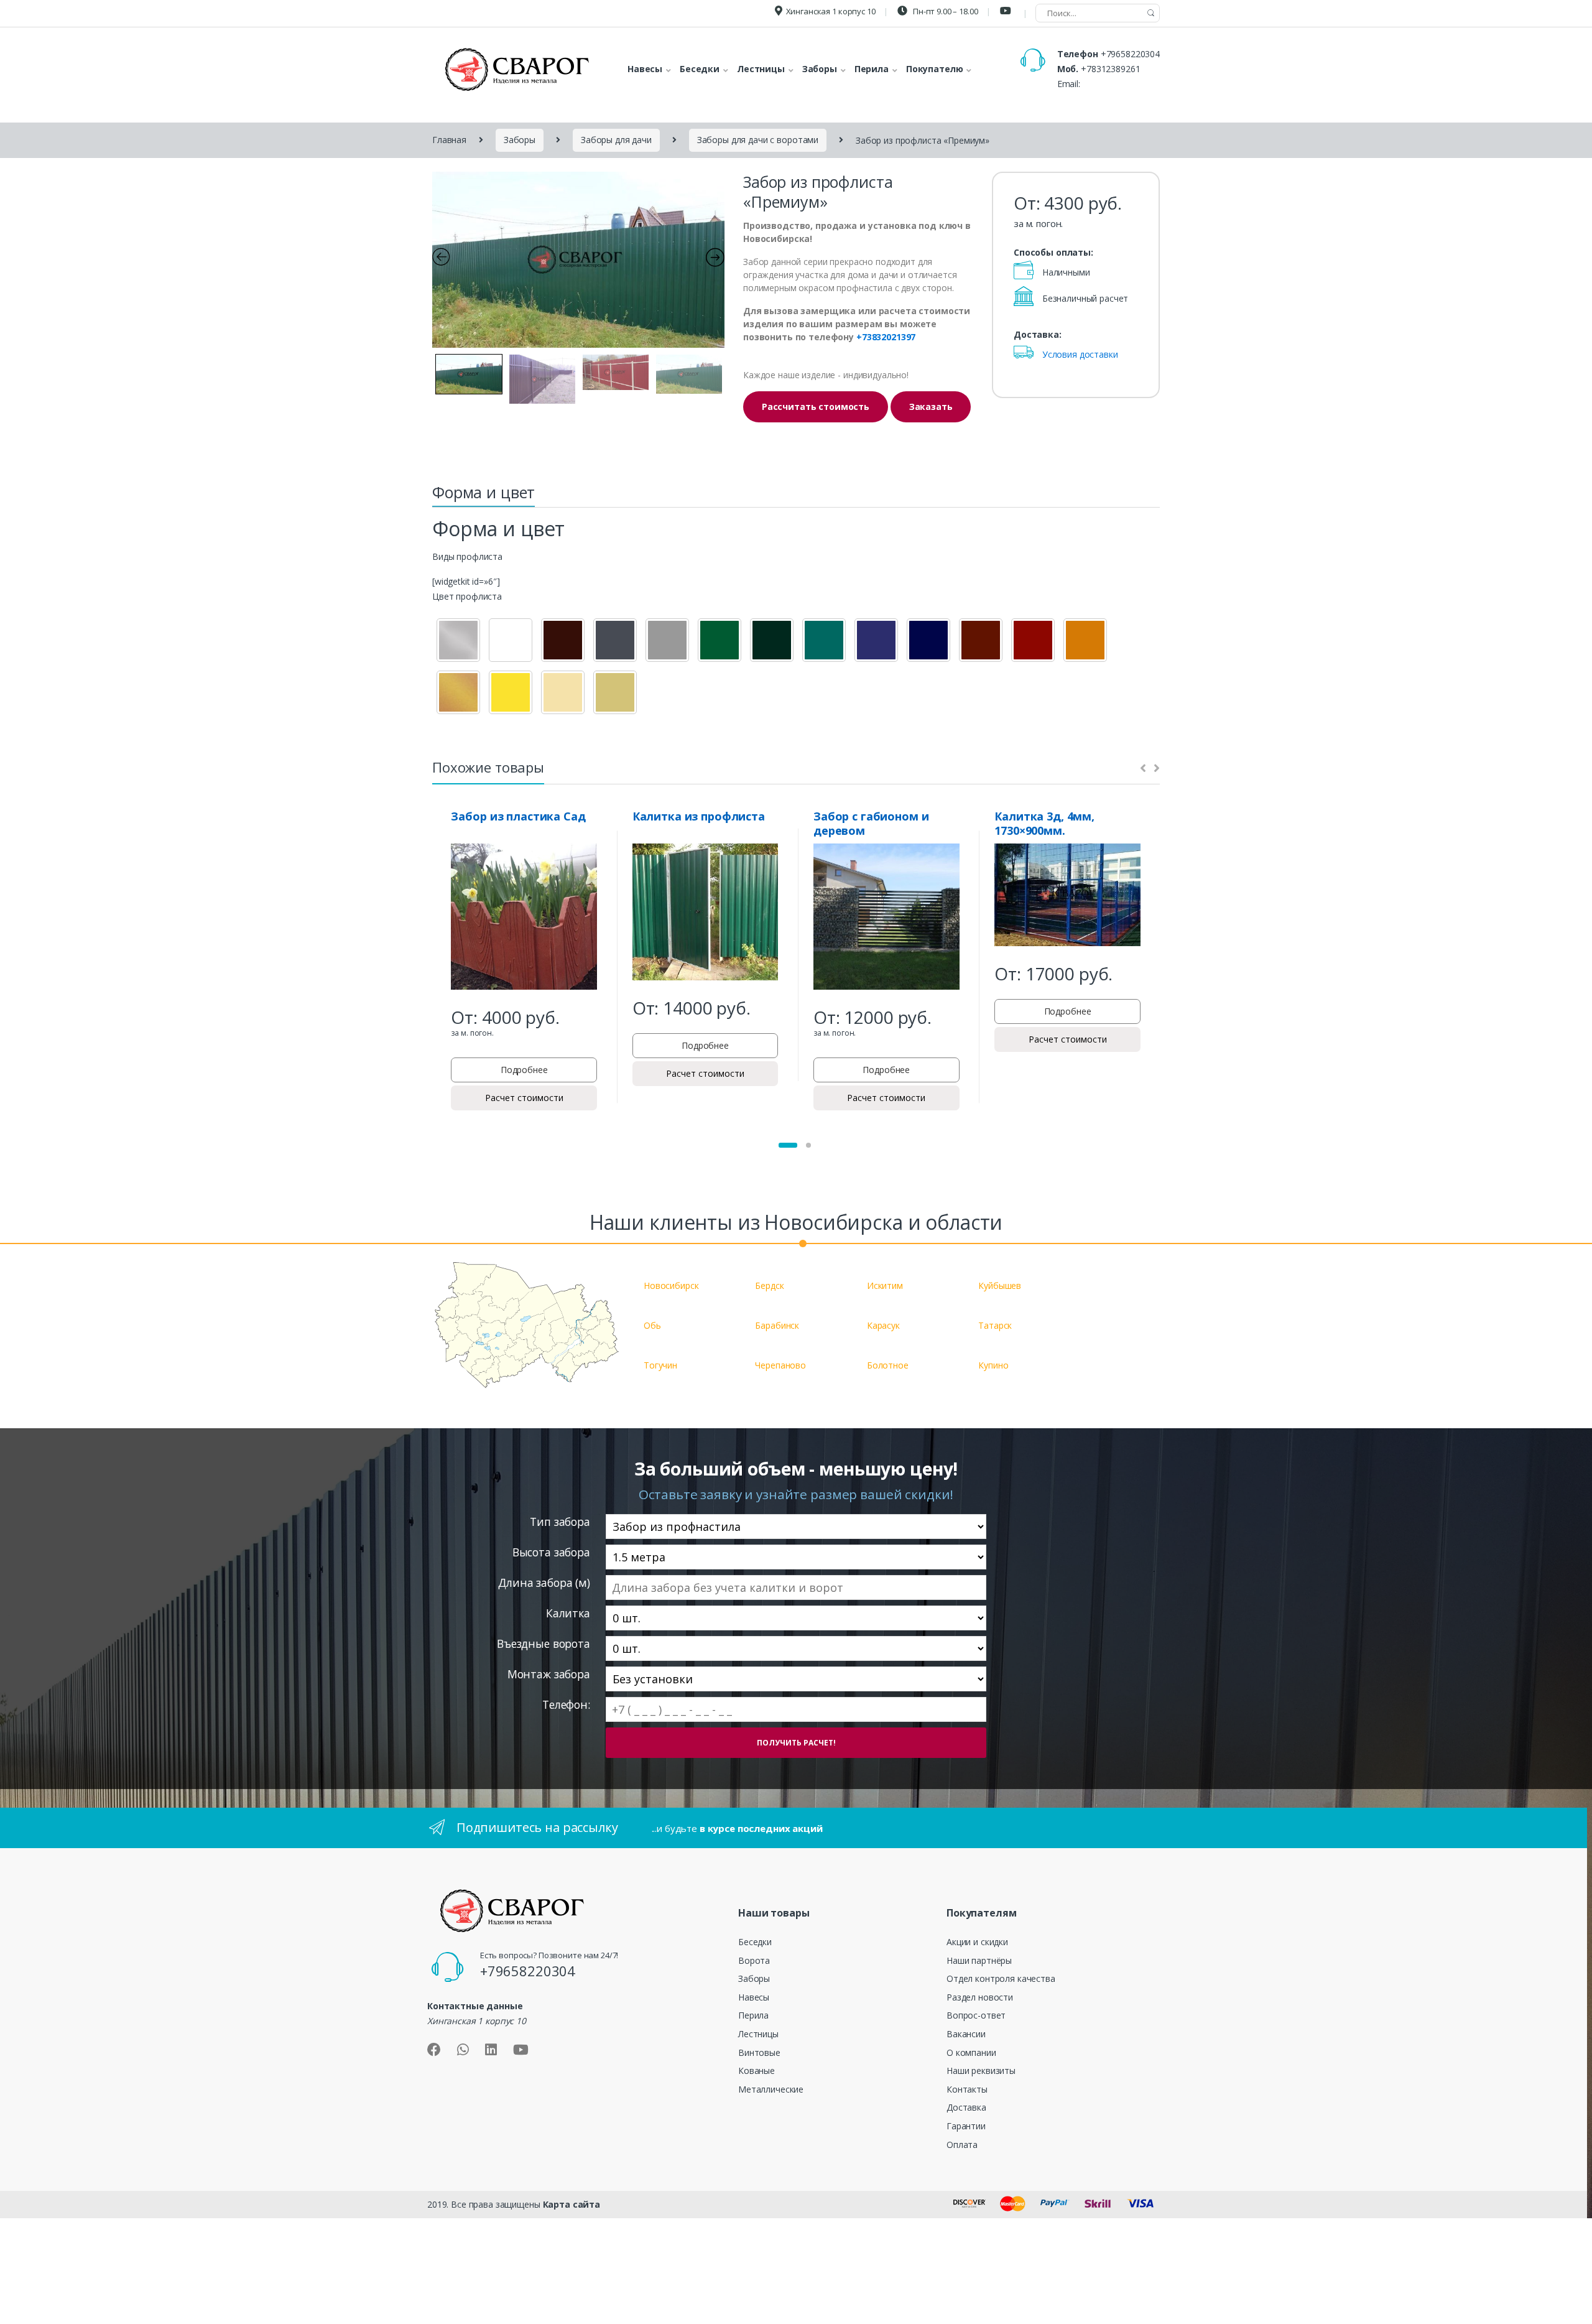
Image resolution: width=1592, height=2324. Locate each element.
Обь (652, 1325)
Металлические (771, 2089)
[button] (788, 1145)
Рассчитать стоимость (816, 407)
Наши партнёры (979, 1960)
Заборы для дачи (616, 140)
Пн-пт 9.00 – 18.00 (944, 11)
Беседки (755, 1942)
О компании (971, 2052)
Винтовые (759, 2052)
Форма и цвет (484, 492)
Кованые (757, 2071)
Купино (993, 1365)
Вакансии (966, 2034)
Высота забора (551, 1552)
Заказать (931, 407)
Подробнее (524, 1070)
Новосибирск (671, 1285)
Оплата (962, 2145)
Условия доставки (1080, 354)
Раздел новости (980, 1997)
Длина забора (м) (544, 1583)
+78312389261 (1110, 69)
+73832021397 (886, 337)
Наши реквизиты (981, 2071)
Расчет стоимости (524, 1098)
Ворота (754, 1960)
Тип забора (560, 1522)
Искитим (885, 1285)
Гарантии (966, 2126)
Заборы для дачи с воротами (758, 140)
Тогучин (660, 1365)
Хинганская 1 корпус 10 (831, 11)
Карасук (883, 1325)
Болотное (888, 1365)
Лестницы (758, 2034)
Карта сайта (572, 2204)
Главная (449, 140)
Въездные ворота (544, 1644)
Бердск (769, 1285)
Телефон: (566, 1705)
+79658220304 (1130, 54)
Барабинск (777, 1325)
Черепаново (780, 1365)
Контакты (967, 2089)
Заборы (520, 140)
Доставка (966, 2107)
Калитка (568, 1613)
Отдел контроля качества (1001, 1978)
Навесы (754, 1997)
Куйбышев (1000, 1285)
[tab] (484, 496)
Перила (753, 2015)
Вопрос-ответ (976, 2015)
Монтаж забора (549, 1674)
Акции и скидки (977, 1942)
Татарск (995, 1325)
